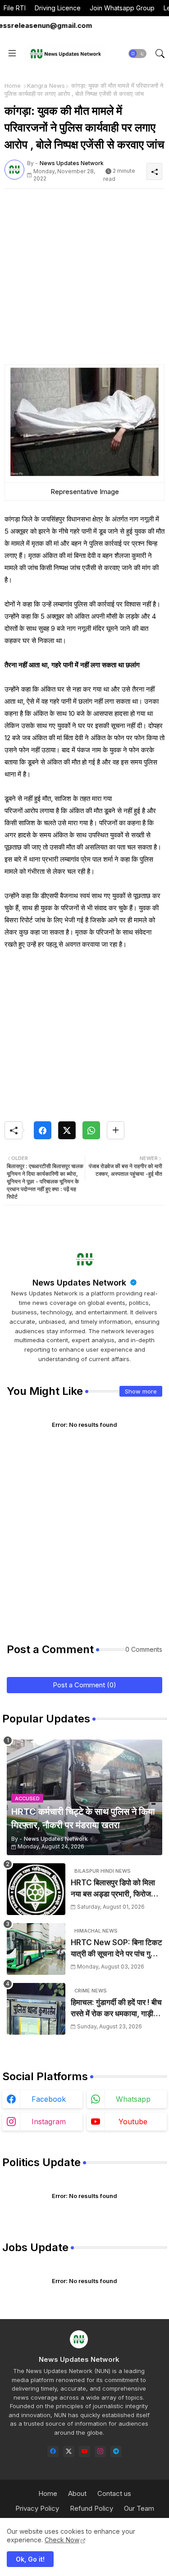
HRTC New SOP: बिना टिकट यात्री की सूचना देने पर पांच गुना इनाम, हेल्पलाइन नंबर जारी (116, 1949)
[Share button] (116, 1130)
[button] (137, 54)
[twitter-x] (69, 2452)
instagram (49, 2122)
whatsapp (133, 2099)
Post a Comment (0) (84, 1685)
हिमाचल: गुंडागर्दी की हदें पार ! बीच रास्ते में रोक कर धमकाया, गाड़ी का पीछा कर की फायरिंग (116, 2009)
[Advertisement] (84, 280)
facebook (49, 2099)
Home (13, 85)
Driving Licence (58, 8)
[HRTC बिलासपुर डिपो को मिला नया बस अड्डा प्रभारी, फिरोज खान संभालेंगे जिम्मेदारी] (36, 1889)
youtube (133, 2122)
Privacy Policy (37, 2508)
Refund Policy (91, 2508)
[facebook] (53, 2452)
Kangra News (46, 85)
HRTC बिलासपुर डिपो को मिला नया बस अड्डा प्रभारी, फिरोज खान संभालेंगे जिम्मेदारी (113, 1889)
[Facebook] (43, 1130)
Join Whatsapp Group (122, 8)
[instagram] (100, 2452)
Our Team (139, 2508)
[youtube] (84, 2452)
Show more (141, 1391)
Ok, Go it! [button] (30, 2559)
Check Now (62, 2540)
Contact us (114, 2493)
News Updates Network (80, 1283)
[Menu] (12, 54)
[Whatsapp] (91, 1130)
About (77, 2493)
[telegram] (116, 2452)
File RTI (15, 8)
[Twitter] (67, 1130)
